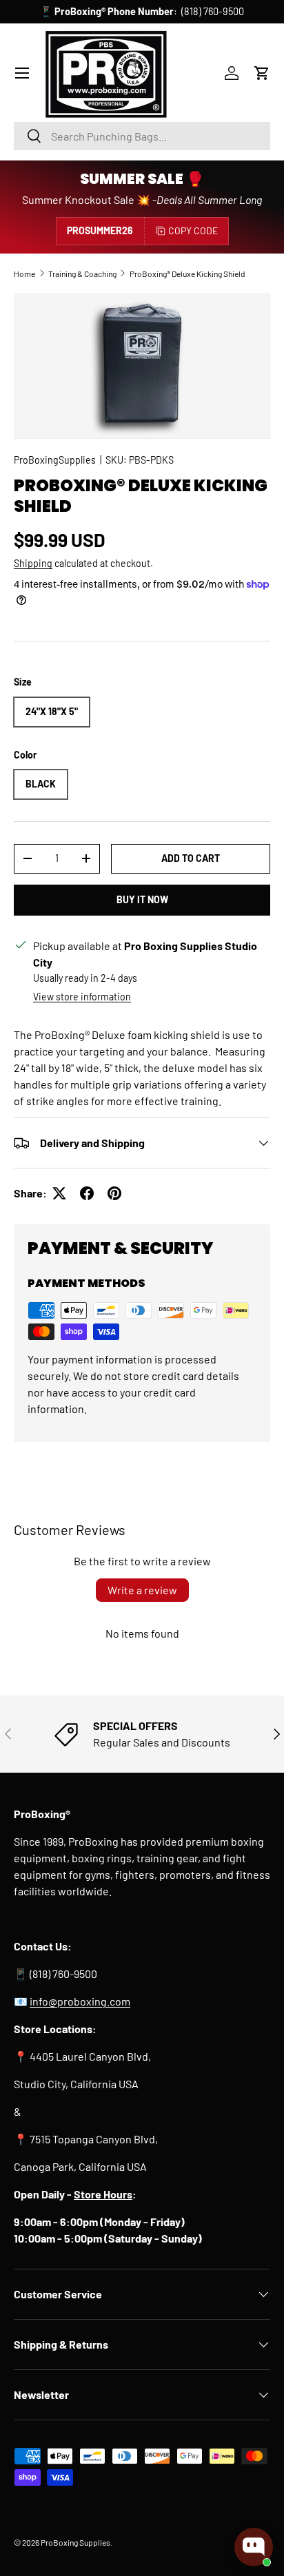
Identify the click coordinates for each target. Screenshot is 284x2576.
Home (24, 274)
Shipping (33, 563)
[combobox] (142, 136)
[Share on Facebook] (87, 1193)
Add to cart (191, 858)
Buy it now (142, 899)
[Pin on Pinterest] (114, 1193)
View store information (82, 997)
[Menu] (22, 73)
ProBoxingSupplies (55, 460)
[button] (262, 73)
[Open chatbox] (254, 2547)
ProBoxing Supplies (75, 2542)
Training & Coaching (82, 274)
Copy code (193, 230)
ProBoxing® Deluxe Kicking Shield (187, 274)
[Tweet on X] (59, 1193)
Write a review (142, 1590)
